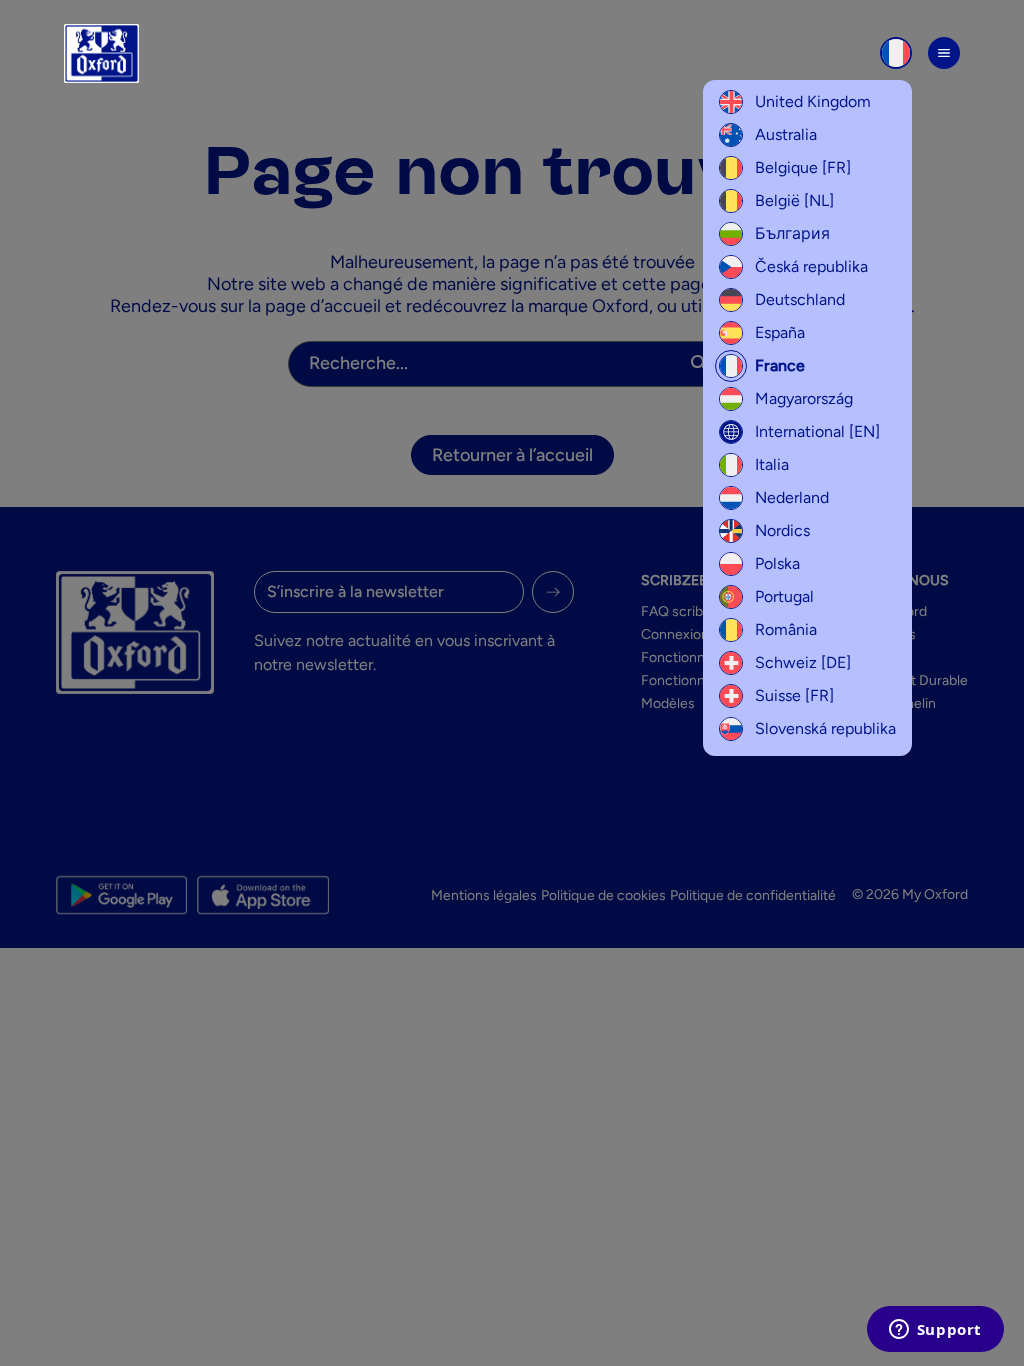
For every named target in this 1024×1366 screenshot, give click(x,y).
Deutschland (800, 299)
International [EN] (817, 431)
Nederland (792, 497)
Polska (777, 563)
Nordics (782, 530)
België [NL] (794, 200)
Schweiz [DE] (803, 662)
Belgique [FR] (803, 167)
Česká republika (811, 266)
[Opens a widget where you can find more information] (935, 1331)
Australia (786, 134)
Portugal (784, 596)
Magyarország (804, 398)
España (780, 332)
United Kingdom (813, 101)
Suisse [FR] (794, 695)
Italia (772, 464)
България (792, 233)
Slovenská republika (825, 728)
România (786, 629)
